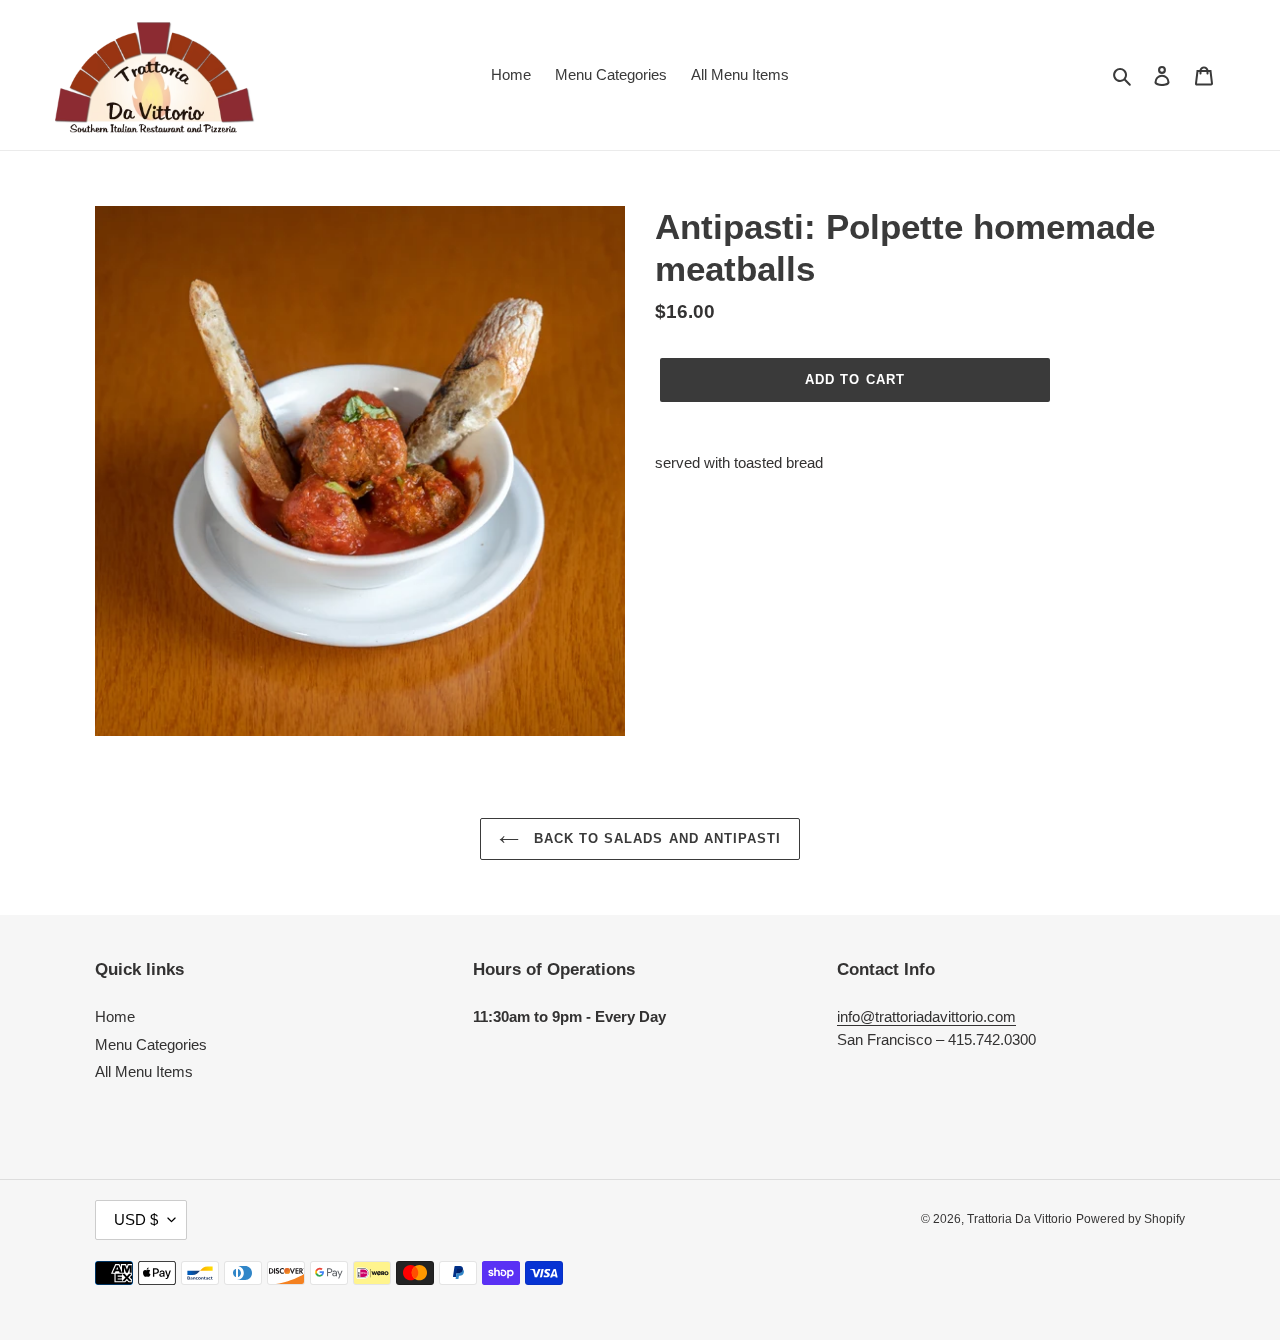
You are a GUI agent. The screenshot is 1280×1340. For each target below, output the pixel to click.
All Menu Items (144, 1071)
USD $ (136, 1219)
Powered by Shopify (1130, 1219)
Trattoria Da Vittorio (1019, 1219)
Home (115, 1016)
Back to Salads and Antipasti (655, 838)
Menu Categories (151, 1044)
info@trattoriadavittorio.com (926, 1016)
